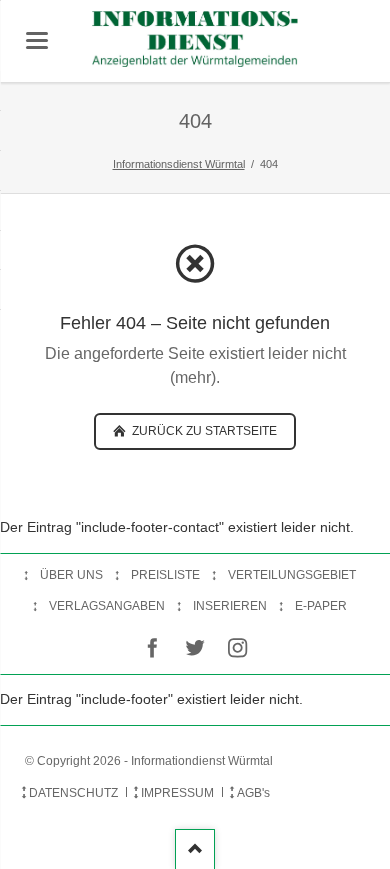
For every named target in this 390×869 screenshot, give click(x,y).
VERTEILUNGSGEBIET (292, 575)
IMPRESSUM (177, 793)
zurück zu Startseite (203, 431)
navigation (37, 40)
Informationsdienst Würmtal (179, 164)
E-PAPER (321, 606)
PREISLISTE (165, 575)
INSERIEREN (230, 606)
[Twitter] (195, 648)
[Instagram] (237, 648)
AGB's (253, 793)
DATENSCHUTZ (73, 793)
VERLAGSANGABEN (107, 606)
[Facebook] (152, 648)
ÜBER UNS (71, 575)
